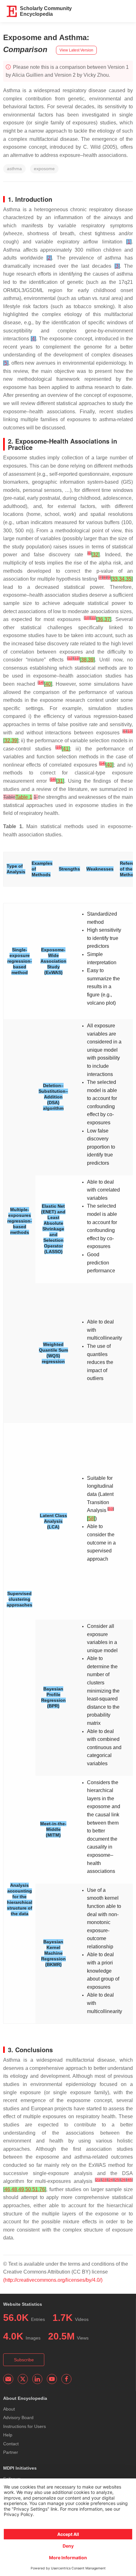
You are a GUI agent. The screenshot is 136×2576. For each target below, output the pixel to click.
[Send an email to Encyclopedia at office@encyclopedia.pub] (8, 2379)
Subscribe (24, 2360)
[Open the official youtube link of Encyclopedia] (52, 2379)
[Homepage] (12, 11)
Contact (11, 2444)
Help (8, 2435)
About (9, 2409)
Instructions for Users (25, 2426)
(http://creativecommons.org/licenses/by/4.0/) (53, 2280)
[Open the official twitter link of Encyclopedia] (23, 2379)
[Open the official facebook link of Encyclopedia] (66, 2379)
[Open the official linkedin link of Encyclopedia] (37, 2379)
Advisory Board (18, 2418)
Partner (11, 2452)
